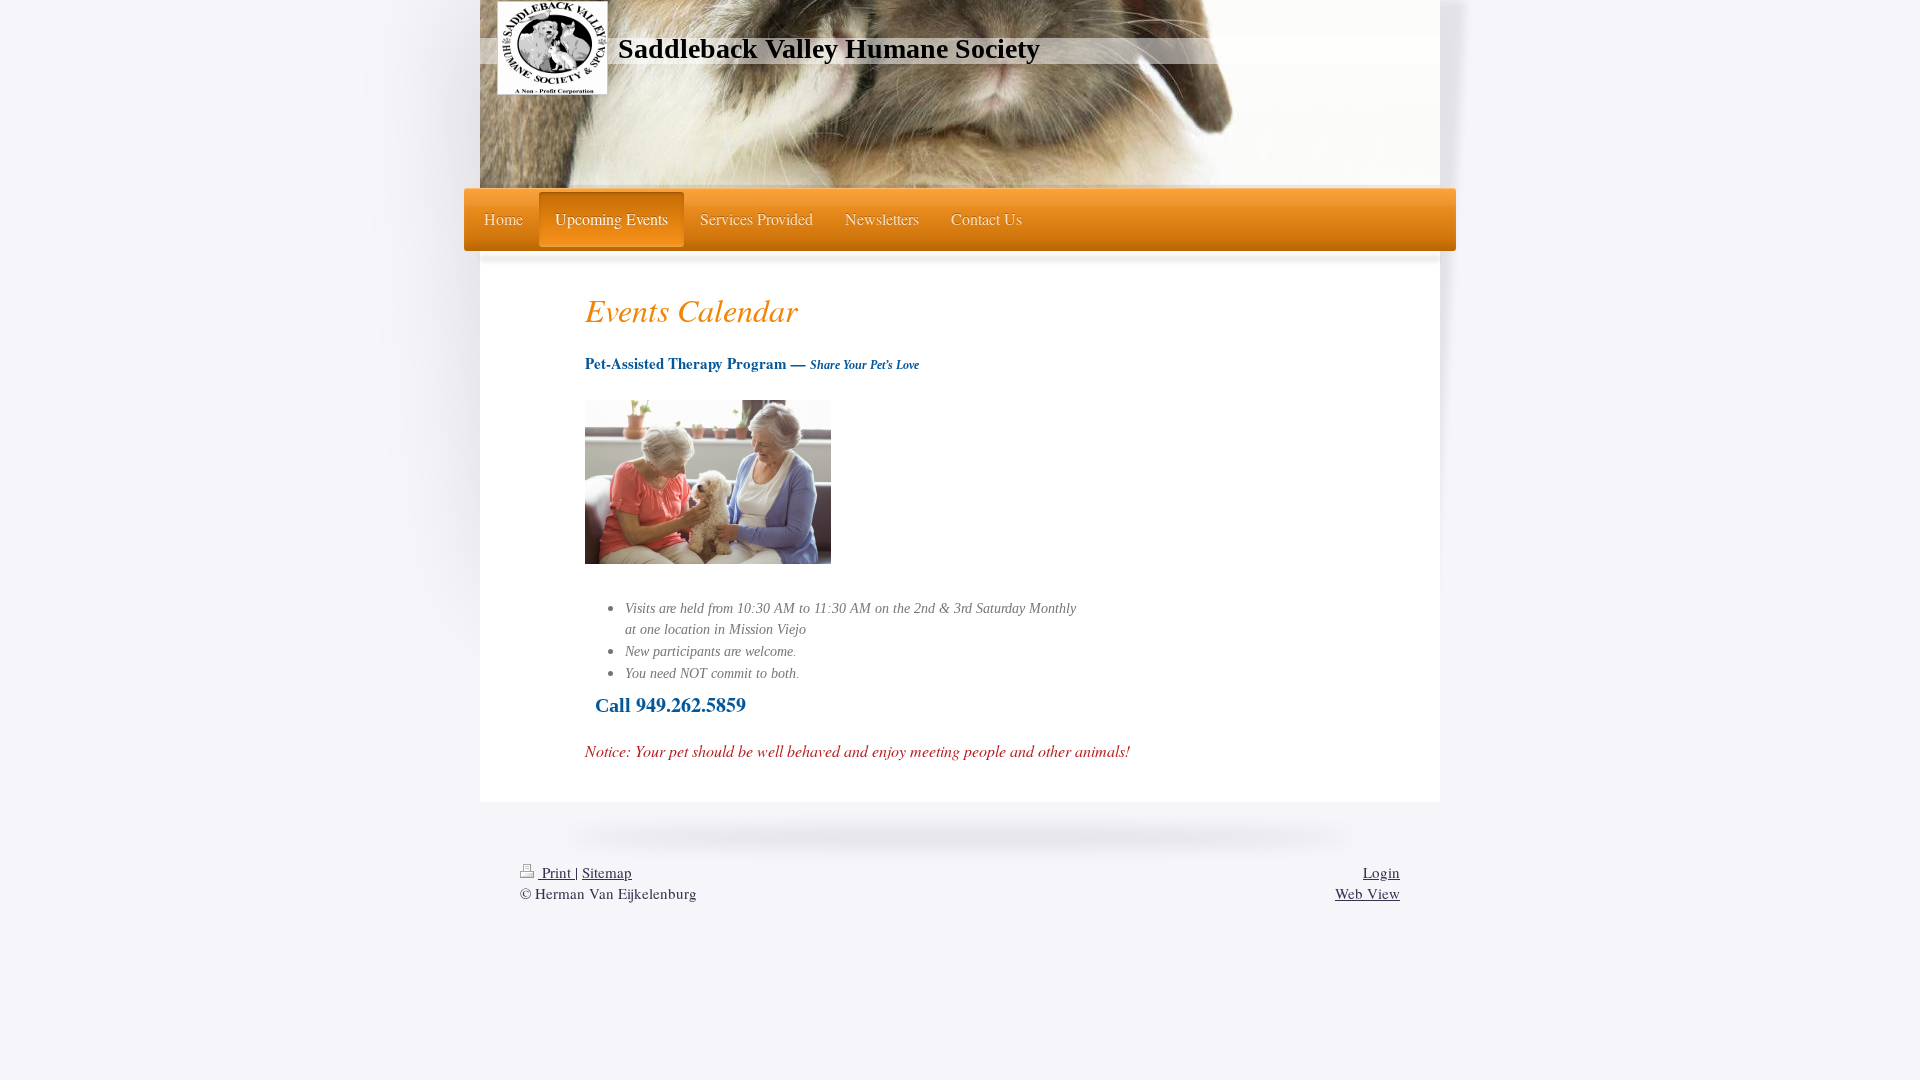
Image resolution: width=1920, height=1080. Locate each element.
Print (556, 872)
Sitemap (607, 872)
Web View (1367, 893)
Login (1381, 872)
